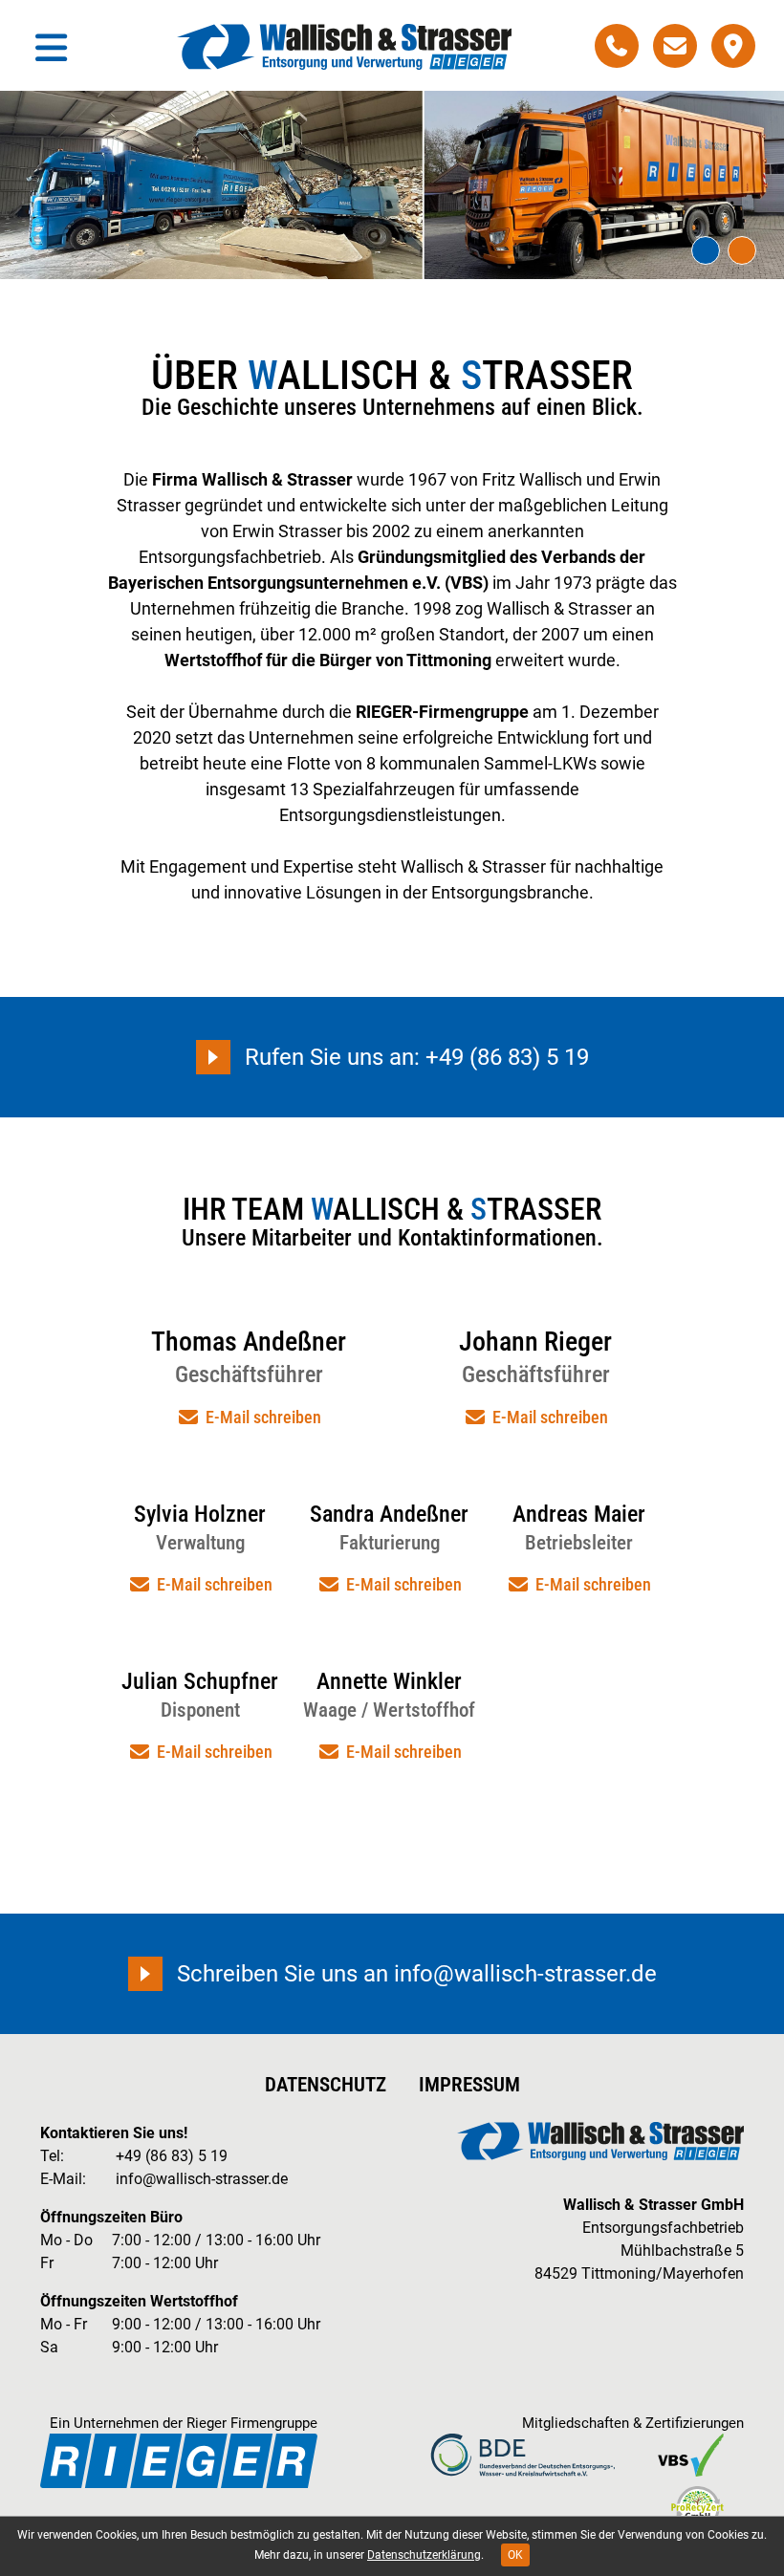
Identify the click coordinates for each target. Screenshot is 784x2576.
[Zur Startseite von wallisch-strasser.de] (344, 47)
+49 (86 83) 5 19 (172, 2156)
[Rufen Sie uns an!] (617, 46)
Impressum (469, 2085)
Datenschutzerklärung (424, 2555)
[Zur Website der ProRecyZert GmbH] (697, 2508)
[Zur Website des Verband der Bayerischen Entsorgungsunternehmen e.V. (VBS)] (691, 2455)
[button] (706, 250)
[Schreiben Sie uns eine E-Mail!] (675, 46)
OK (515, 2555)
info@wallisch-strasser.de (202, 2179)
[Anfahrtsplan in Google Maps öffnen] (733, 46)
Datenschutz (326, 2085)
